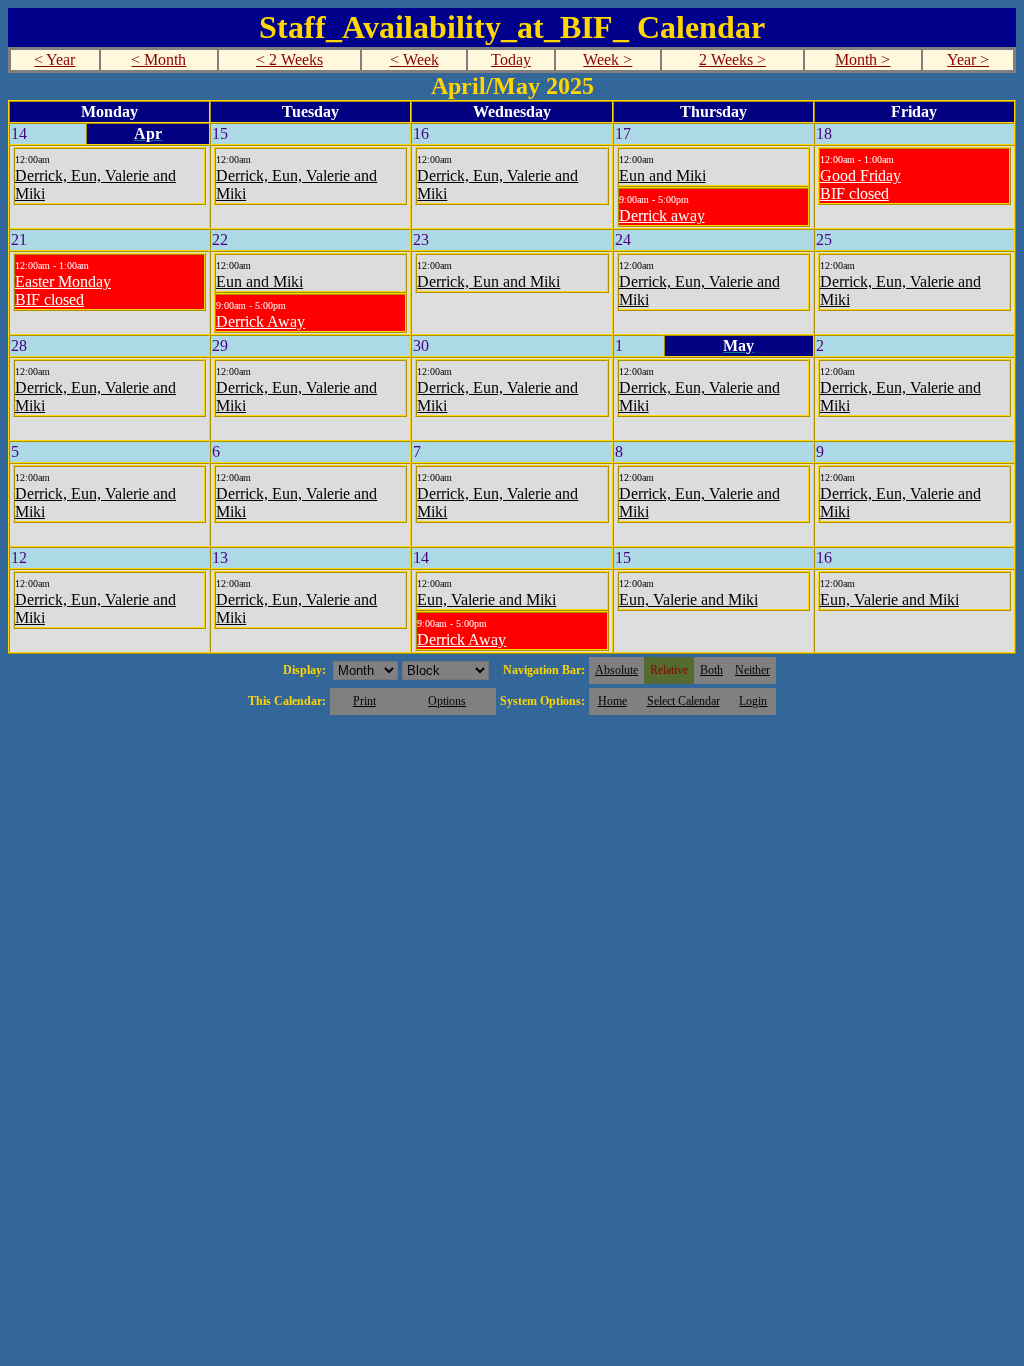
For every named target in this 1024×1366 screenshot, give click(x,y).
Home (612, 701)
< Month (158, 59)
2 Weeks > (732, 59)
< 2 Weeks (289, 59)
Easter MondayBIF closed (63, 290)
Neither (752, 670)
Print (364, 701)
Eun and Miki (662, 175)
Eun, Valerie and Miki (486, 599)
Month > (862, 59)
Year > (968, 59)
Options (447, 701)
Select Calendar (683, 701)
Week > (607, 59)
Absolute (616, 670)
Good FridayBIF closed (860, 184)
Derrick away (662, 215)
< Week (414, 59)
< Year (54, 59)
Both (711, 670)
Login (753, 701)
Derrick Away (260, 321)
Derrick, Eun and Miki (488, 281)
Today (511, 59)
